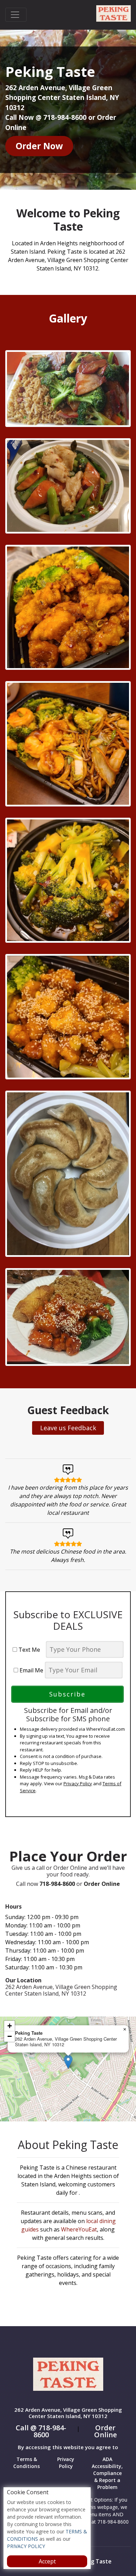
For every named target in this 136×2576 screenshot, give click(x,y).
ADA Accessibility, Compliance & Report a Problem (107, 2473)
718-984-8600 (57, 1884)
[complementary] (68, 2069)
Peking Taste (94, 2561)
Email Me (31, 1670)
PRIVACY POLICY (26, 2546)
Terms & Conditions (27, 2463)
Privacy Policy (78, 1783)
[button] (68, 2062)
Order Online (105, 2431)
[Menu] (16, 15)
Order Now (39, 146)
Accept (47, 2561)
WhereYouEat (79, 2229)
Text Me (31, 1650)
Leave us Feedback (68, 1428)
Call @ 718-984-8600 (41, 2431)
